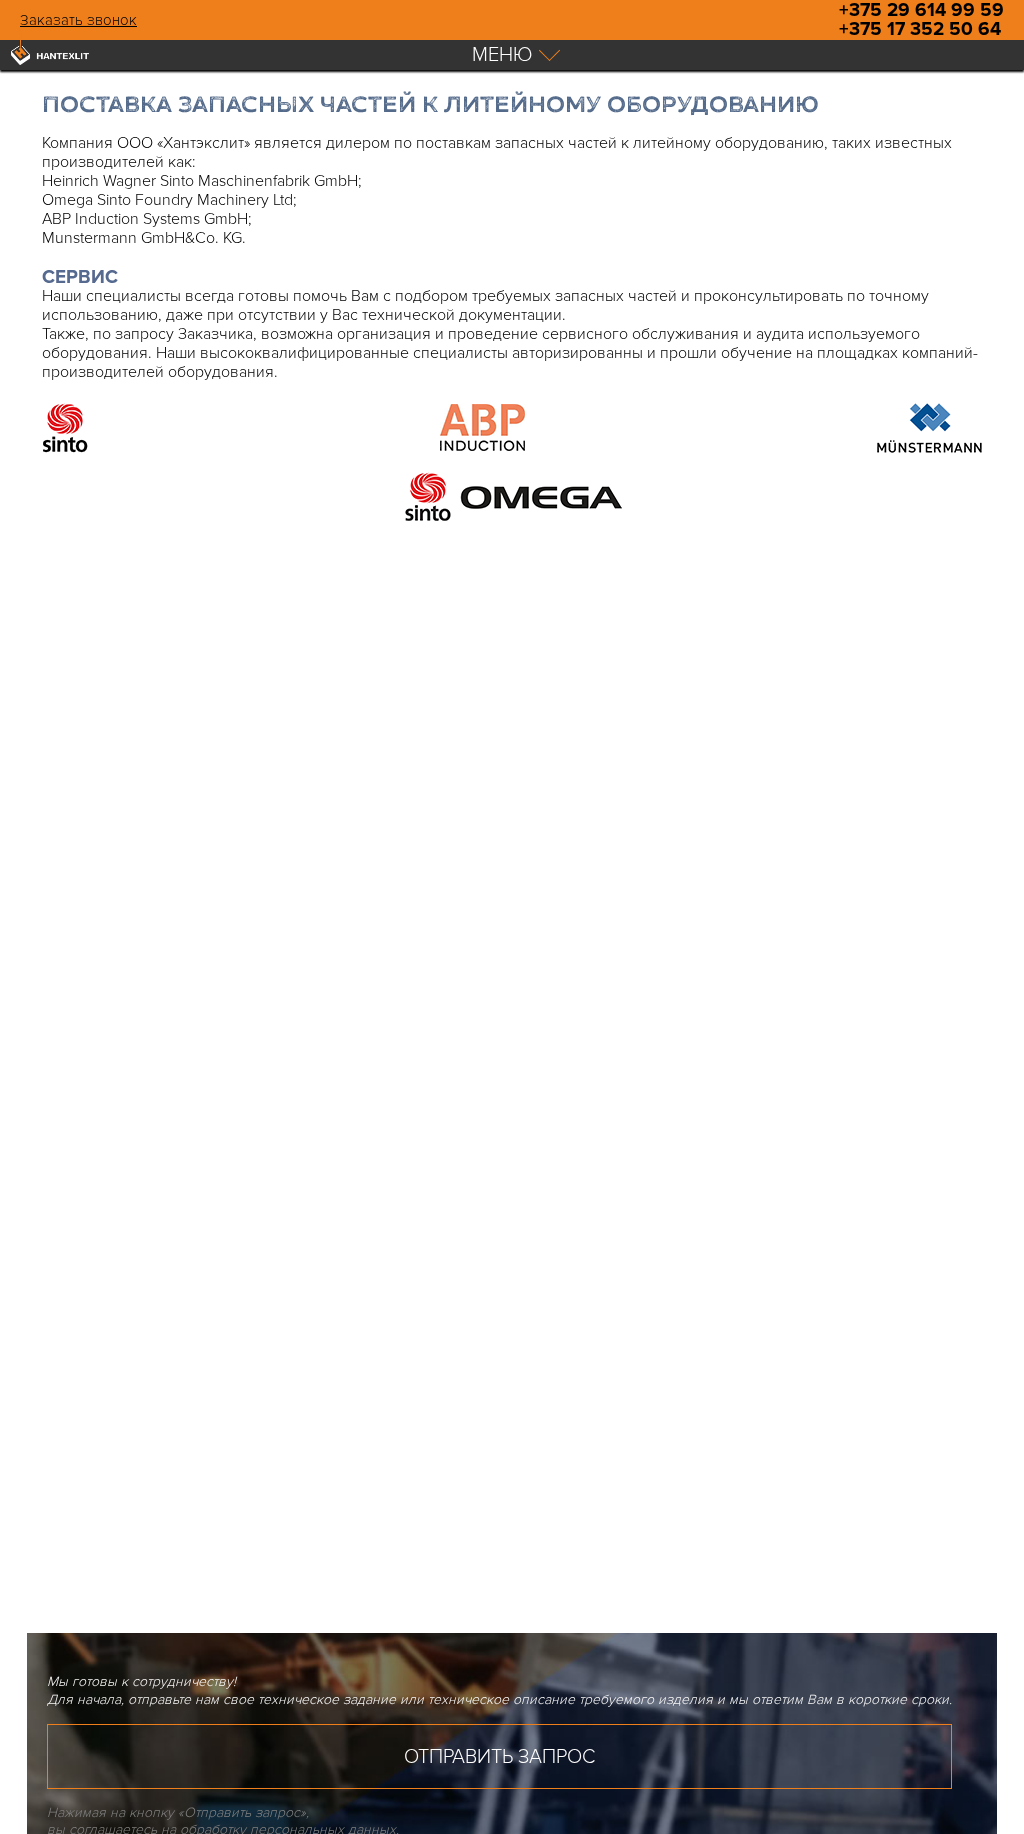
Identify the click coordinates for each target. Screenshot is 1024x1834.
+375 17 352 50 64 (920, 29)
